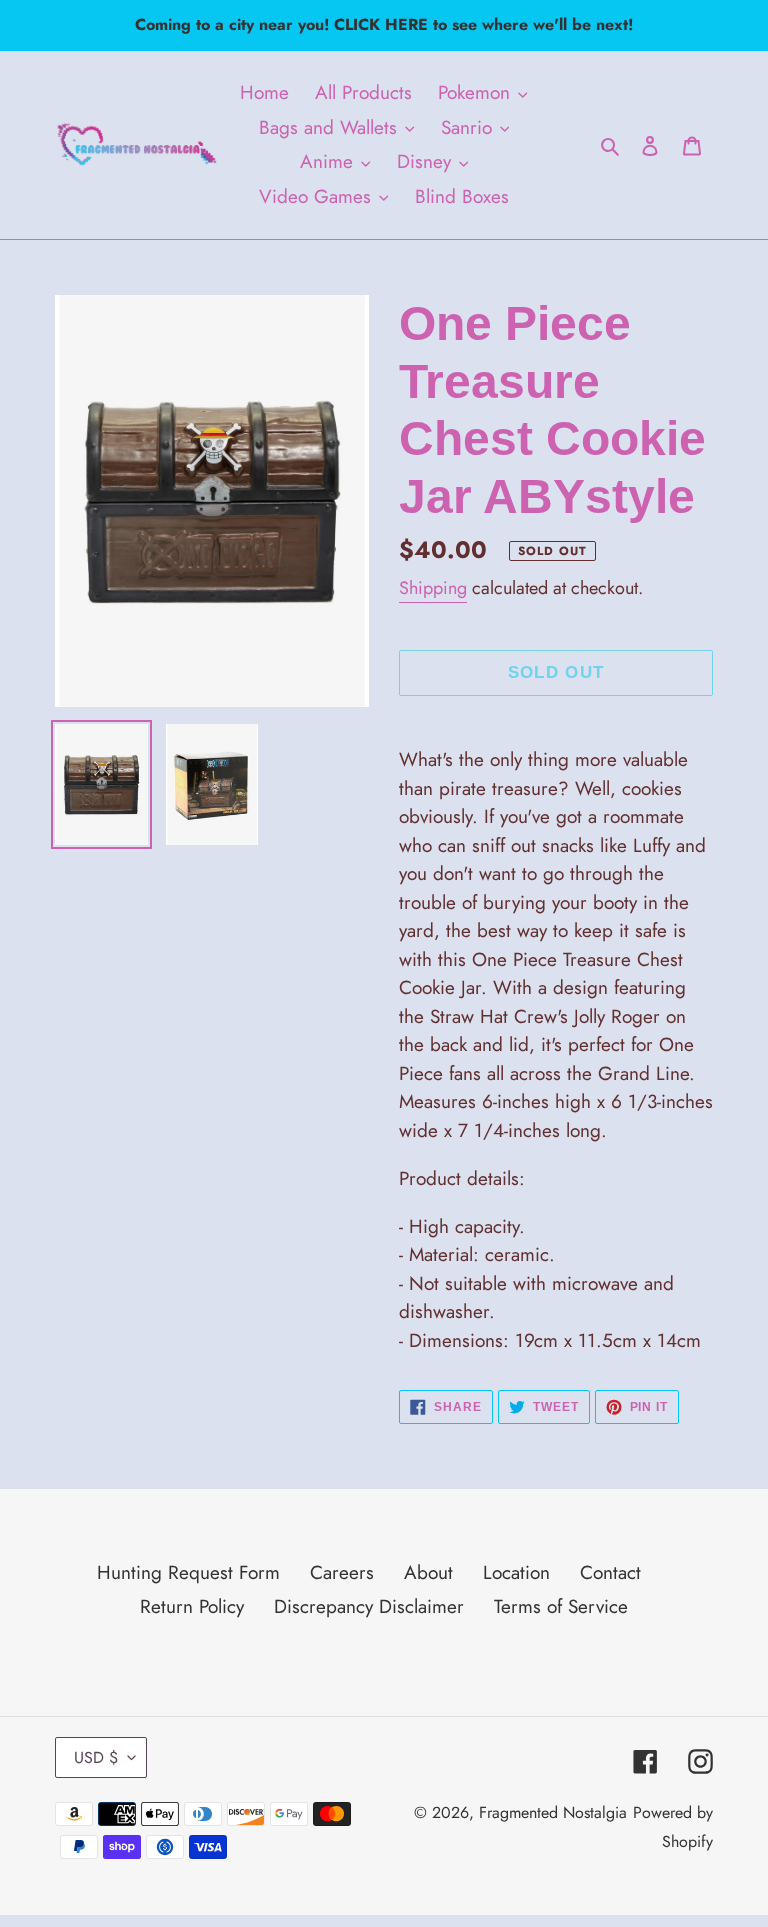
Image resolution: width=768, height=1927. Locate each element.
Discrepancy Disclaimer (369, 1606)
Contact (610, 1572)
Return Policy (192, 1606)
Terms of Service (561, 1606)
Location (516, 1572)
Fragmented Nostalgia (553, 1812)
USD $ (96, 1757)
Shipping (433, 588)
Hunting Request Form (188, 1572)
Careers (342, 1572)
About (428, 1572)
